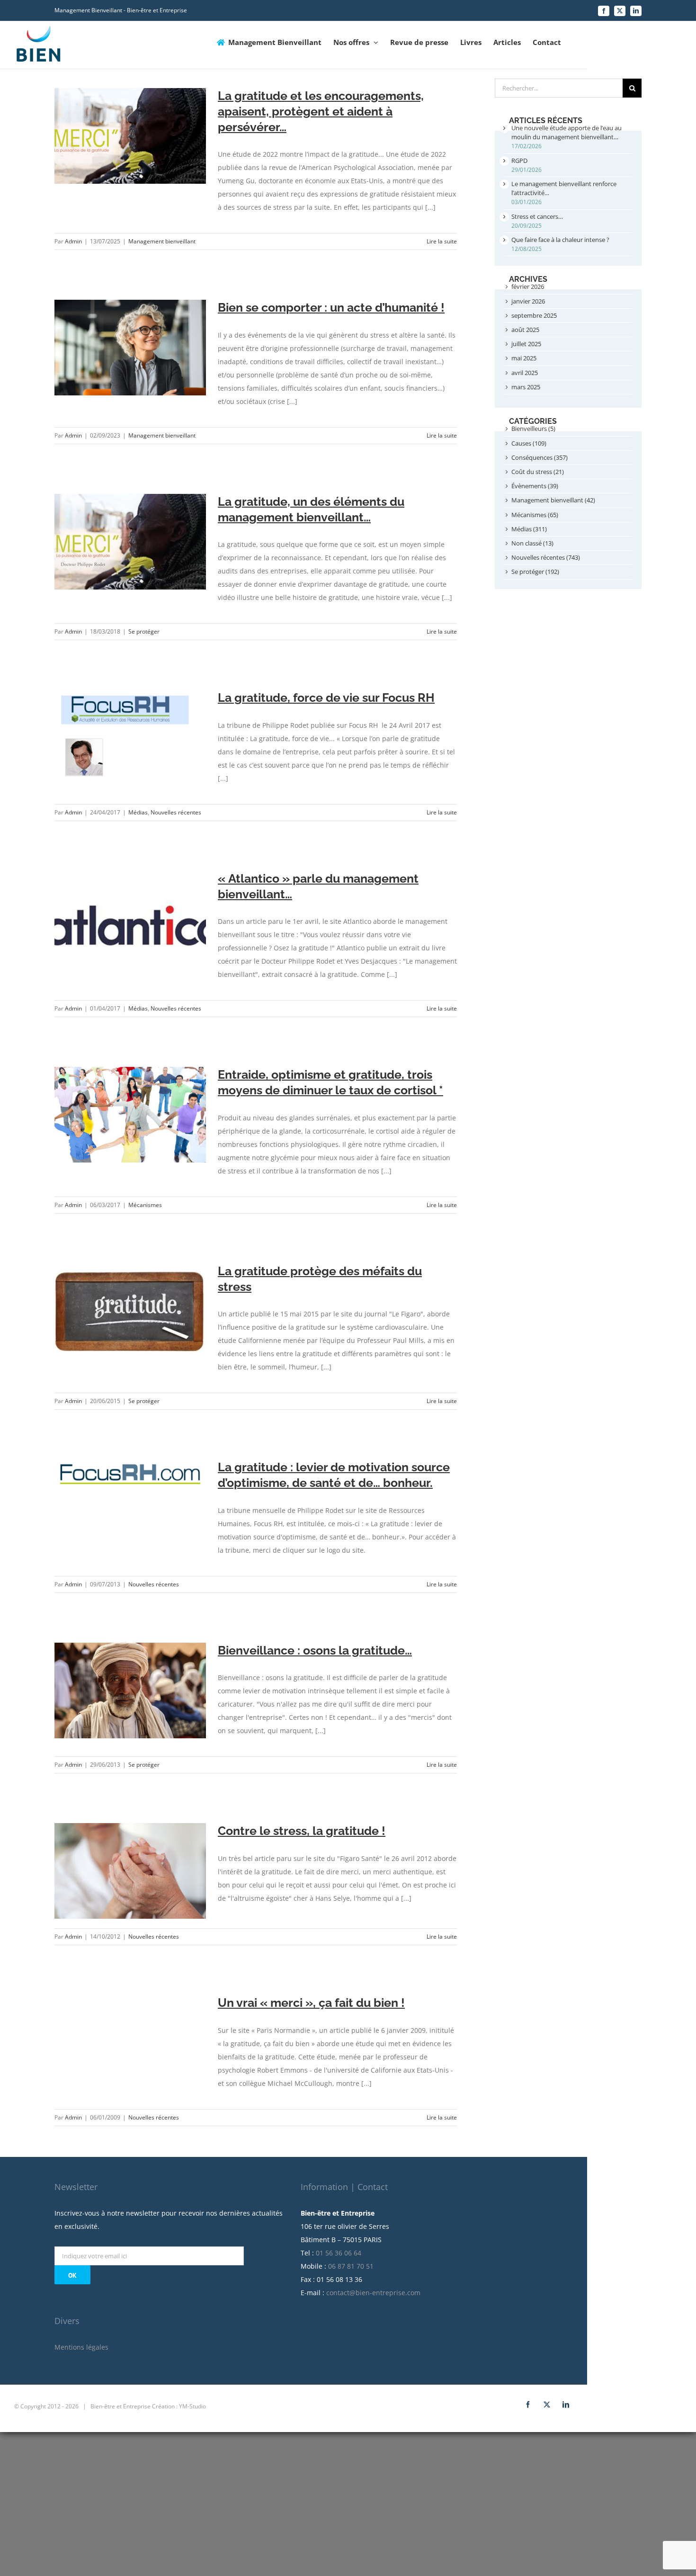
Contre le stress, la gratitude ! (302, 1831)
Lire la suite (442, 241)
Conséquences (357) (540, 457)
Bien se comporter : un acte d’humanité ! (331, 307)
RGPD (519, 161)
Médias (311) (529, 529)
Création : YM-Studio (179, 2406)
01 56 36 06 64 (339, 2253)
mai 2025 (524, 358)
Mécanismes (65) (535, 515)
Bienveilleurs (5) (533, 429)
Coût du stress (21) (538, 472)
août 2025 (525, 330)
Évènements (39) (535, 486)
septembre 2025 (534, 315)
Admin (73, 241)
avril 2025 (525, 373)
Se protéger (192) (535, 572)
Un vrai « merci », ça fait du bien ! (311, 2003)
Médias (138, 812)
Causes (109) (529, 443)
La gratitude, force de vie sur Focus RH (326, 698)
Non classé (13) (532, 543)
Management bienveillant (162, 241)
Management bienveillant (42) (553, 500)
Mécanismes (145, 1205)
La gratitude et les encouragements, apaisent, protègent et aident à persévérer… (321, 111)
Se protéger (144, 631)
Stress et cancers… (537, 216)
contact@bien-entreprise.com (373, 2293)
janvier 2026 (528, 301)
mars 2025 (526, 387)
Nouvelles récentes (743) (546, 557)
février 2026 (528, 286)
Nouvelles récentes (176, 812)
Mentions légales (81, 2347)
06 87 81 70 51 (351, 2266)
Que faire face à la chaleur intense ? (560, 240)
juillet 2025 (526, 344)
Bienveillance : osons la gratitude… (315, 1650)
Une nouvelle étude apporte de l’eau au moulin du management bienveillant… (567, 132)
